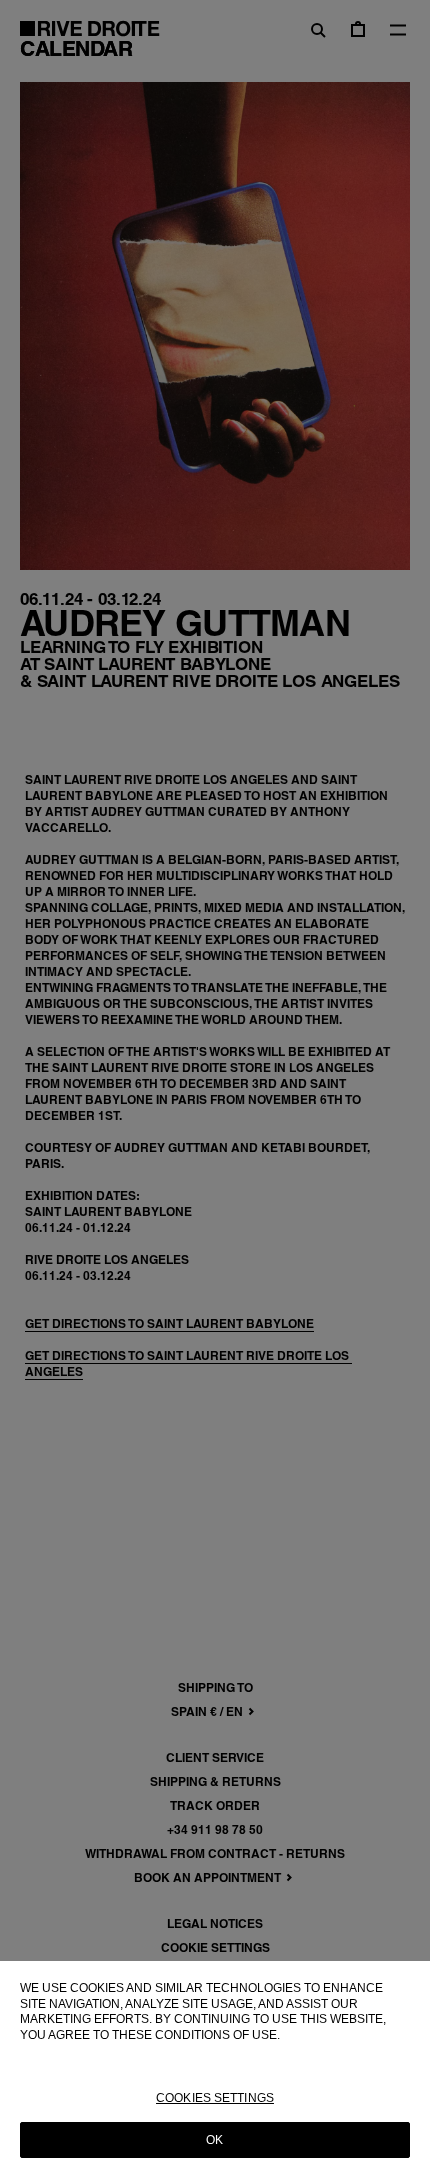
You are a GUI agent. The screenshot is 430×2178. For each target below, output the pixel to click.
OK (214, 2140)
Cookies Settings (215, 2098)
